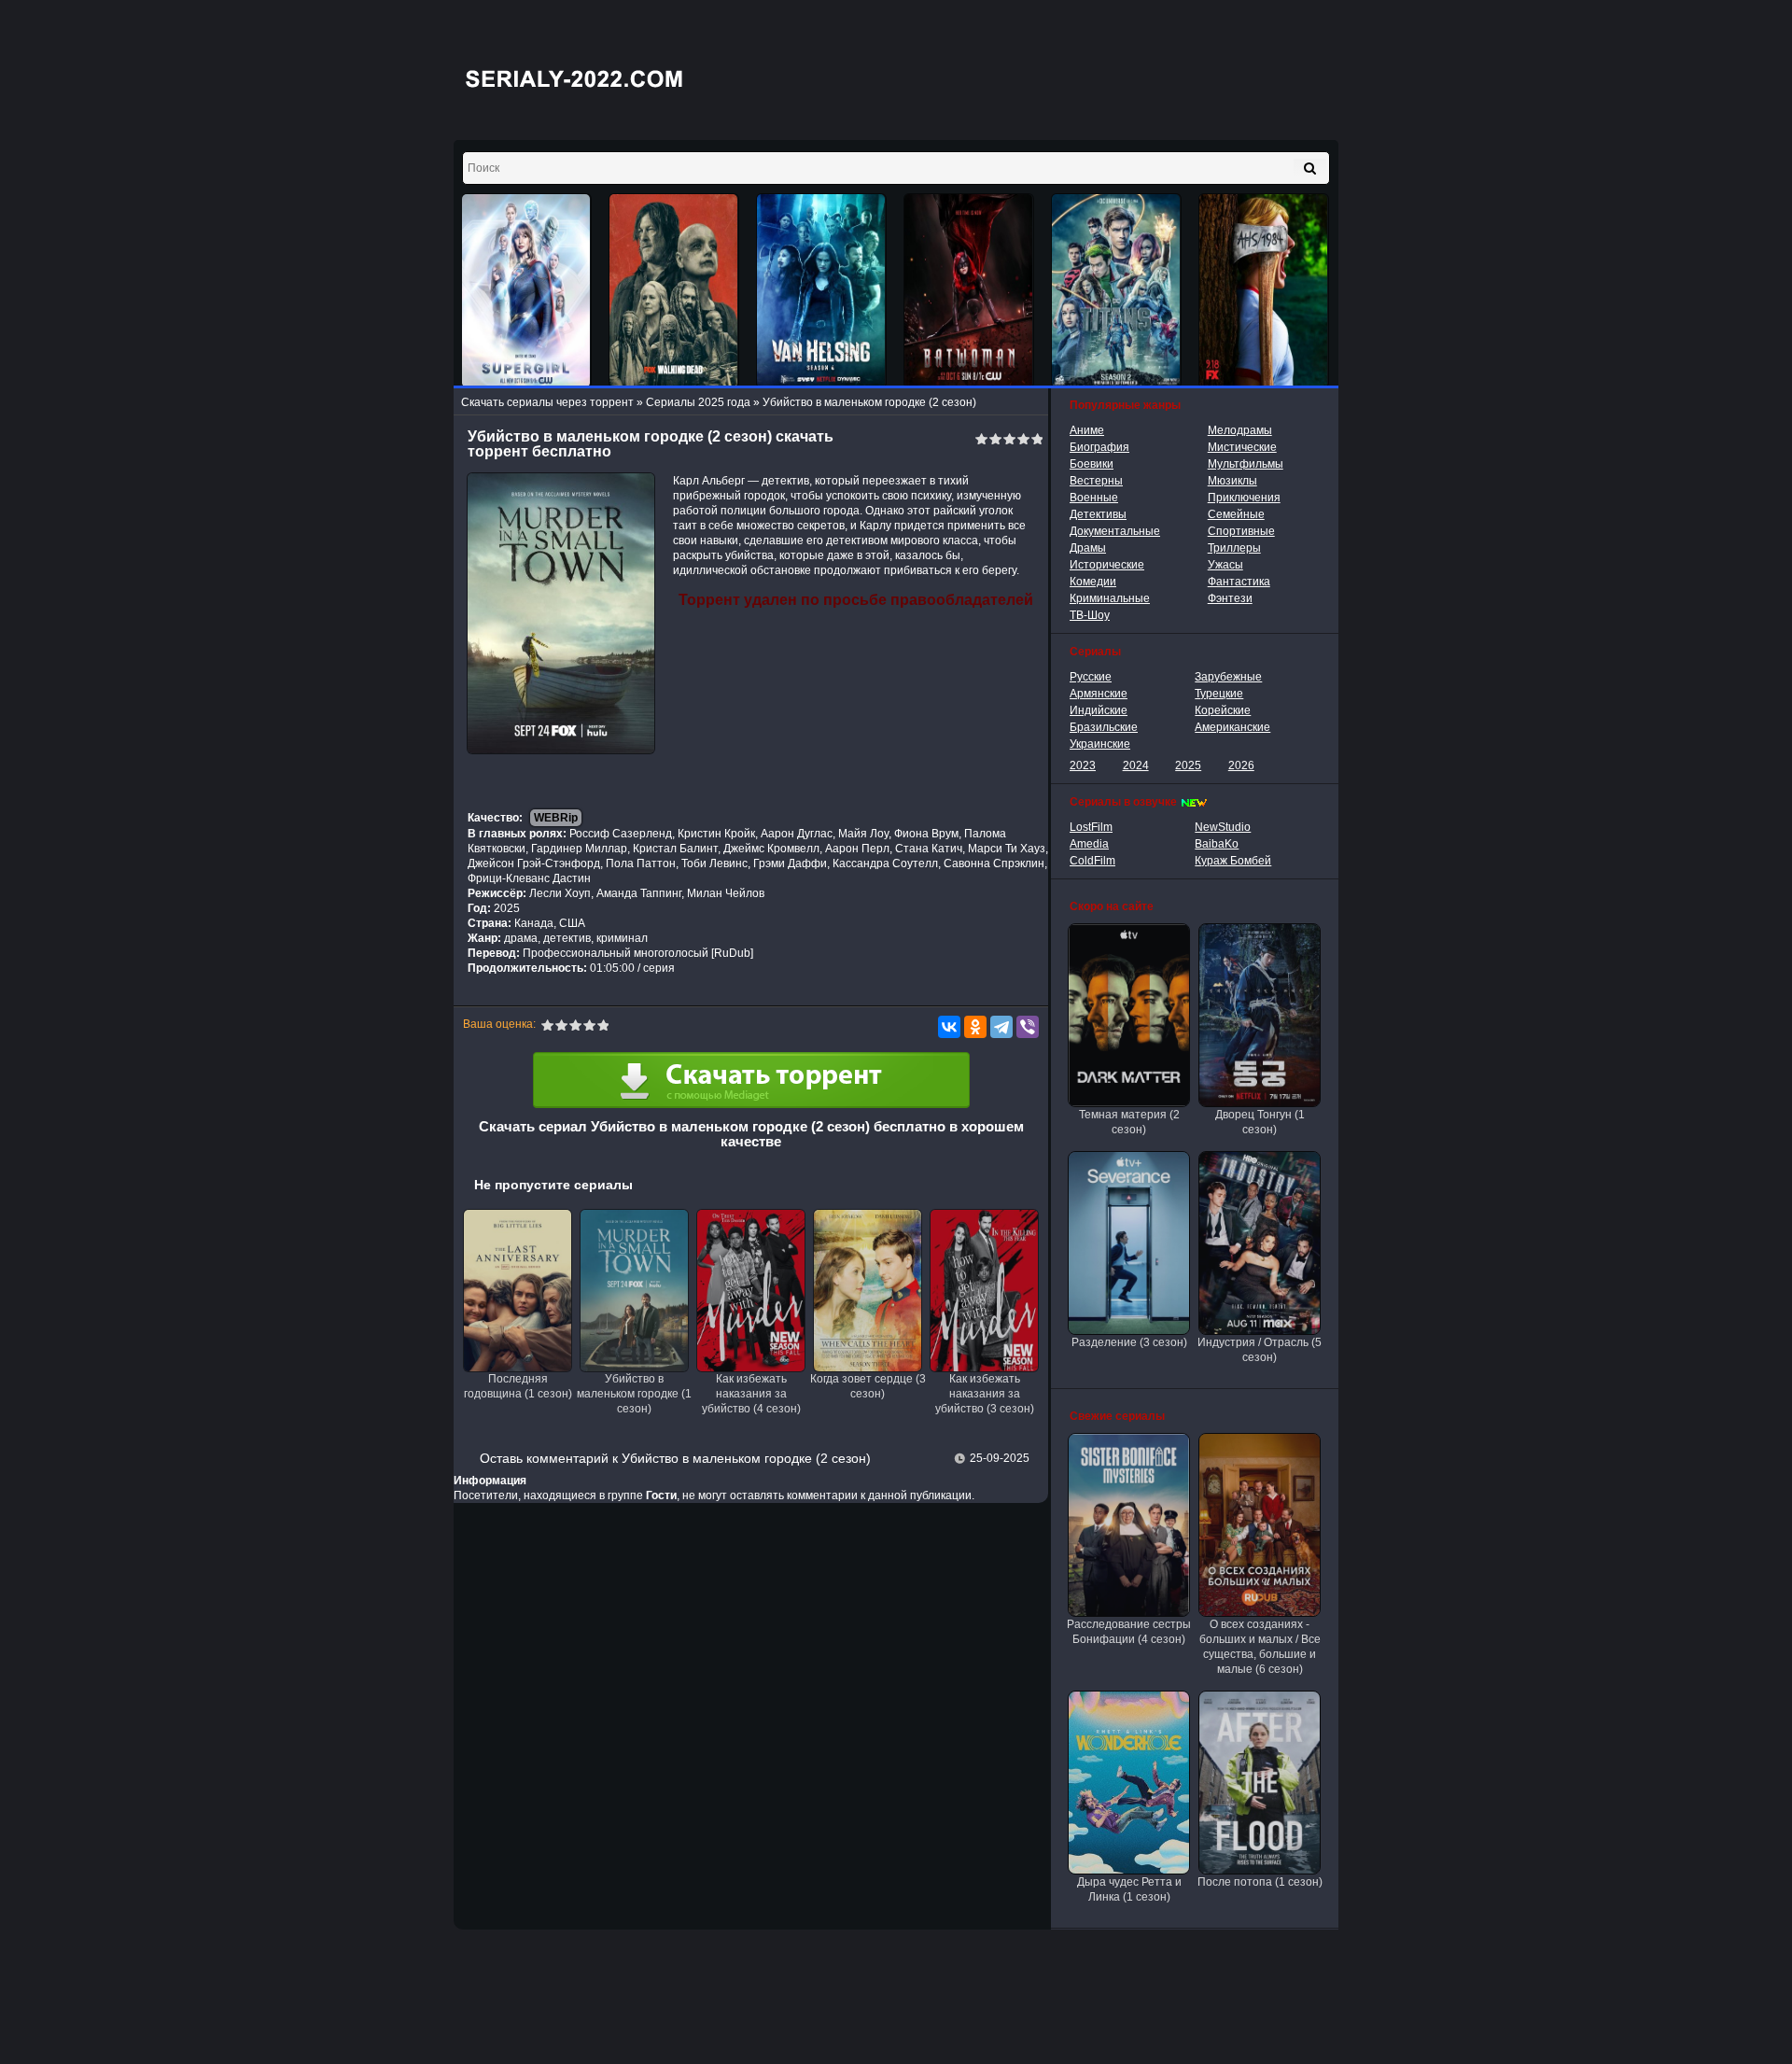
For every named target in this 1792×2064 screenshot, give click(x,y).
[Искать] (1310, 168)
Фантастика (1239, 582)
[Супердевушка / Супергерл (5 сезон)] (526, 291)
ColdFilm (1092, 861)
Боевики (1092, 464)
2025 (1188, 765)
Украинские (1100, 744)
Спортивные (1241, 531)
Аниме (1087, 430)
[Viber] (1028, 1027)
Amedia (1089, 844)
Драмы (1088, 548)
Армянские (1099, 694)
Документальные (1115, 531)
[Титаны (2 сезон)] (1116, 291)
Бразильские (1104, 727)
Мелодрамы (1240, 430)
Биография (1099, 447)
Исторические (1107, 565)
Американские (1232, 727)
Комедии (1093, 582)
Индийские (1099, 710)
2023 (1083, 765)
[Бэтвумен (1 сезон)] (969, 291)
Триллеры (1234, 548)
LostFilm (1091, 827)
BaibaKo (1217, 844)
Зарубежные (1228, 677)
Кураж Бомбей (1233, 861)
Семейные (1236, 514)
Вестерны (1096, 481)
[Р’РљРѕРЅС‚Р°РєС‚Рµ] (949, 1027)
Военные (1094, 498)
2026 (1241, 765)
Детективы (1098, 514)
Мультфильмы (1246, 464)
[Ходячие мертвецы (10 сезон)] (674, 291)
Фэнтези (1230, 598)
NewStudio (1223, 827)
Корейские (1223, 710)
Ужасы (1225, 565)
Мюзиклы (1232, 481)
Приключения (1244, 498)
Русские (1091, 677)
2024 (1136, 765)
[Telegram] (1001, 1027)
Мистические (1242, 447)
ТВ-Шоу (1090, 615)
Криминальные (1110, 598)
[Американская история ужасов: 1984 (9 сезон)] (1264, 291)
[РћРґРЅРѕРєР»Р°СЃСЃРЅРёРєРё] (975, 1027)
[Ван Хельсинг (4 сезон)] (821, 291)
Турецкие (1219, 694)
